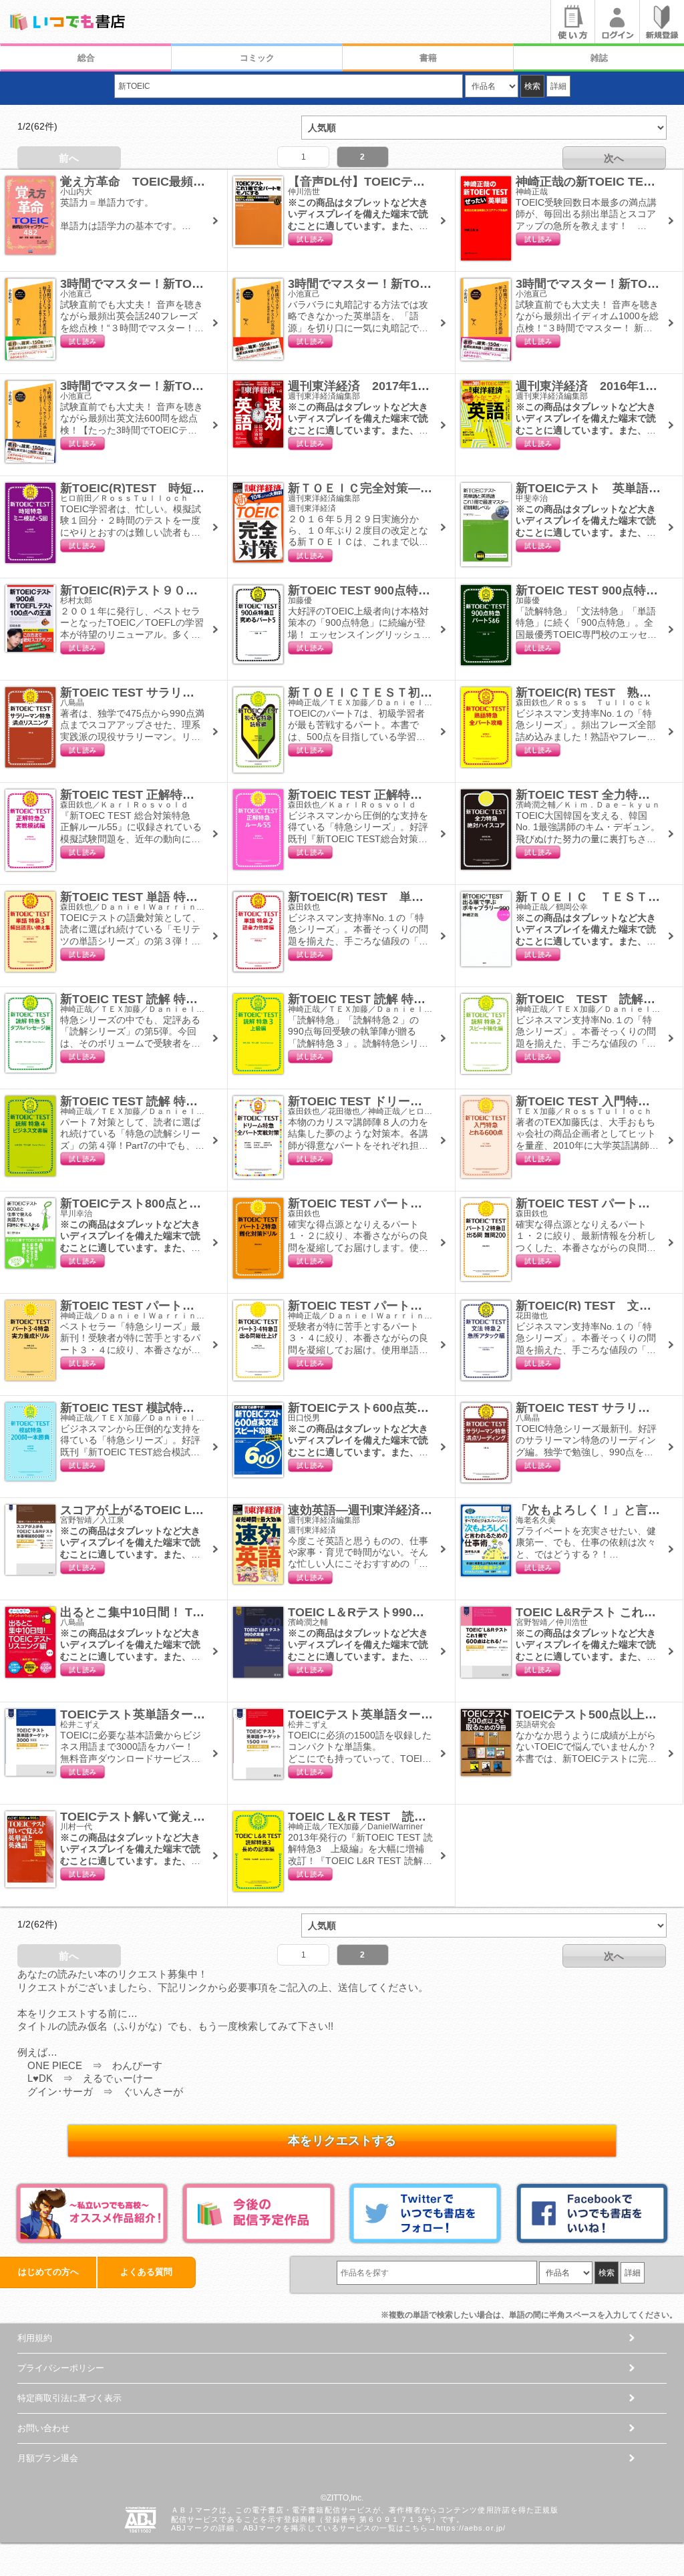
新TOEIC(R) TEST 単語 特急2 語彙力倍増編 (419, 897)
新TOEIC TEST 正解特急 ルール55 (386, 795)
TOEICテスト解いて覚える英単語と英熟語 (175, 1817)
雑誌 (599, 58)
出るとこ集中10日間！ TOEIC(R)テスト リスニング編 (205, 1612)
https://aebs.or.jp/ (471, 2528)
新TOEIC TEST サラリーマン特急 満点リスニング (195, 693)
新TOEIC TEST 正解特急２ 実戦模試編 (169, 795)
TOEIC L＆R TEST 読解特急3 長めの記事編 (414, 1817)
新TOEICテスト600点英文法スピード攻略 (400, 1408)
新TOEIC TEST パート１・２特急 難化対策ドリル (427, 1204)
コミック (257, 58)
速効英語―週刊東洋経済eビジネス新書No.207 (413, 1510)
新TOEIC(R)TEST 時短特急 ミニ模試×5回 (181, 488)
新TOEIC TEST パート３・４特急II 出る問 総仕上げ (432, 1306)
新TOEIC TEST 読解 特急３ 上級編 (387, 999)
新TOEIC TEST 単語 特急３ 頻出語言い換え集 (189, 897)
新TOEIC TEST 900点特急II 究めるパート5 (403, 590)
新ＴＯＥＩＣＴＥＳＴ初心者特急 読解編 (402, 693)
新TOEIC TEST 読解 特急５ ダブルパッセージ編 (195, 999)
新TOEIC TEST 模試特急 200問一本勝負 (173, 1408)
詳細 (558, 86)
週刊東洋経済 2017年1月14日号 (377, 386)
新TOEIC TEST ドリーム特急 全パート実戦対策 (421, 1101)
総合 (86, 58)
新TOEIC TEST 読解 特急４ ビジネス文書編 (183, 1101)
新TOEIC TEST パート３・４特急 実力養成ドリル (199, 1306)
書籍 (428, 58)
